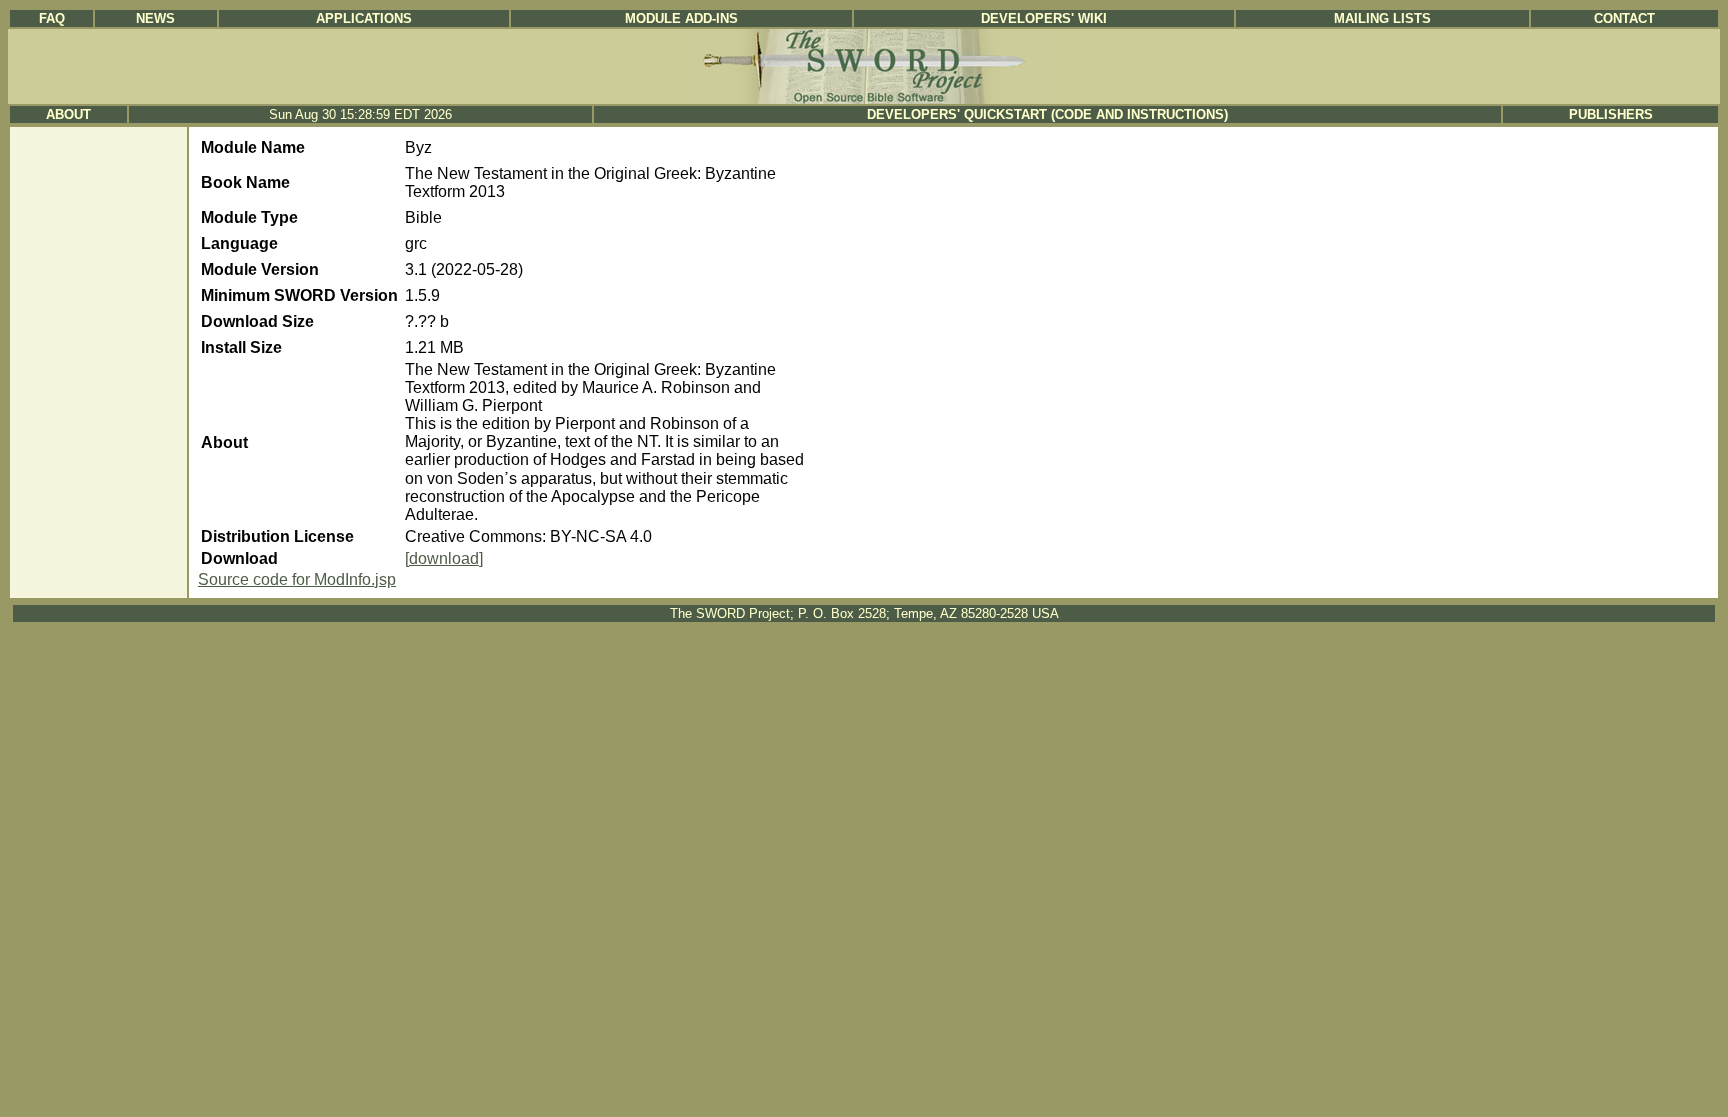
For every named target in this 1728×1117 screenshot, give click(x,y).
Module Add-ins (681, 18)
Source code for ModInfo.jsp (297, 579)
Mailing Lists (1382, 18)
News (155, 18)
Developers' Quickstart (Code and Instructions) (1047, 114)
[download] (444, 558)
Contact (1624, 18)
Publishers (1611, 114)
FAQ (52, 18)
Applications (364, 18)
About (68, 114)
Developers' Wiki (1044, 18)
